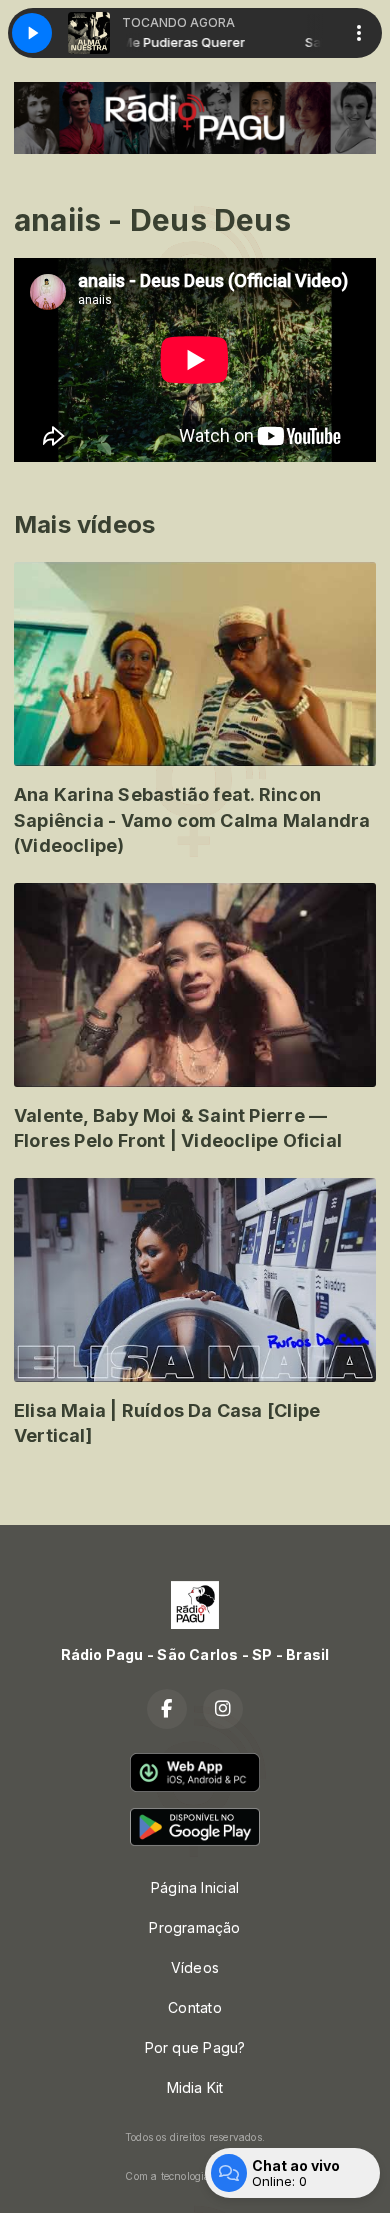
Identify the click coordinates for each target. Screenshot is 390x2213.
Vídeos (195, 1967)
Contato (194, 2007)
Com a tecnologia (167, 2176)
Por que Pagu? (195, 2047)
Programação (194, 1927)
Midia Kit (195, 2087)
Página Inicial (195, 1887)
